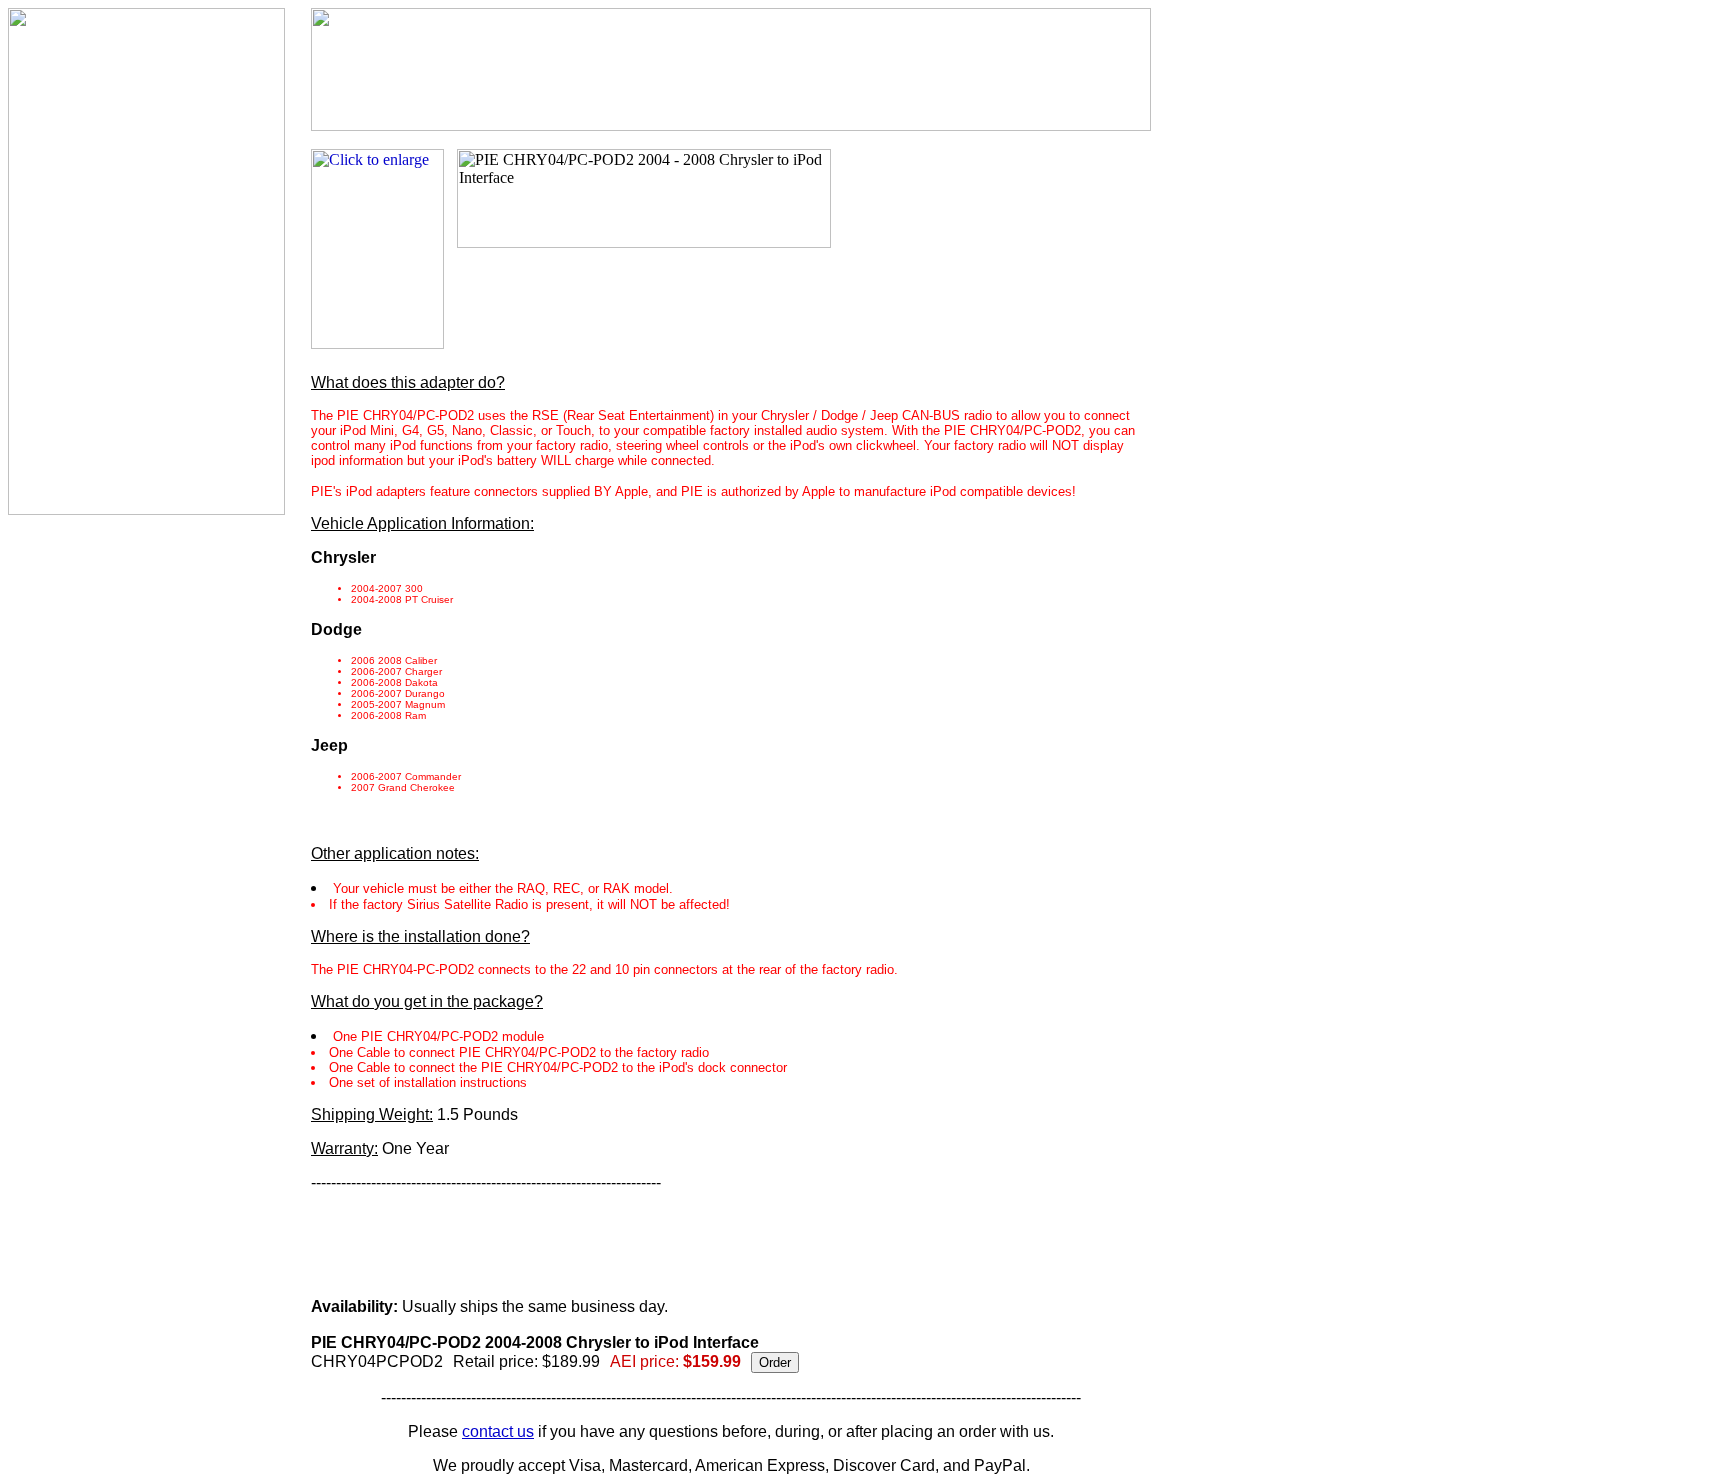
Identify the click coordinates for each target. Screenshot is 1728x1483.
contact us (498, 1431)
